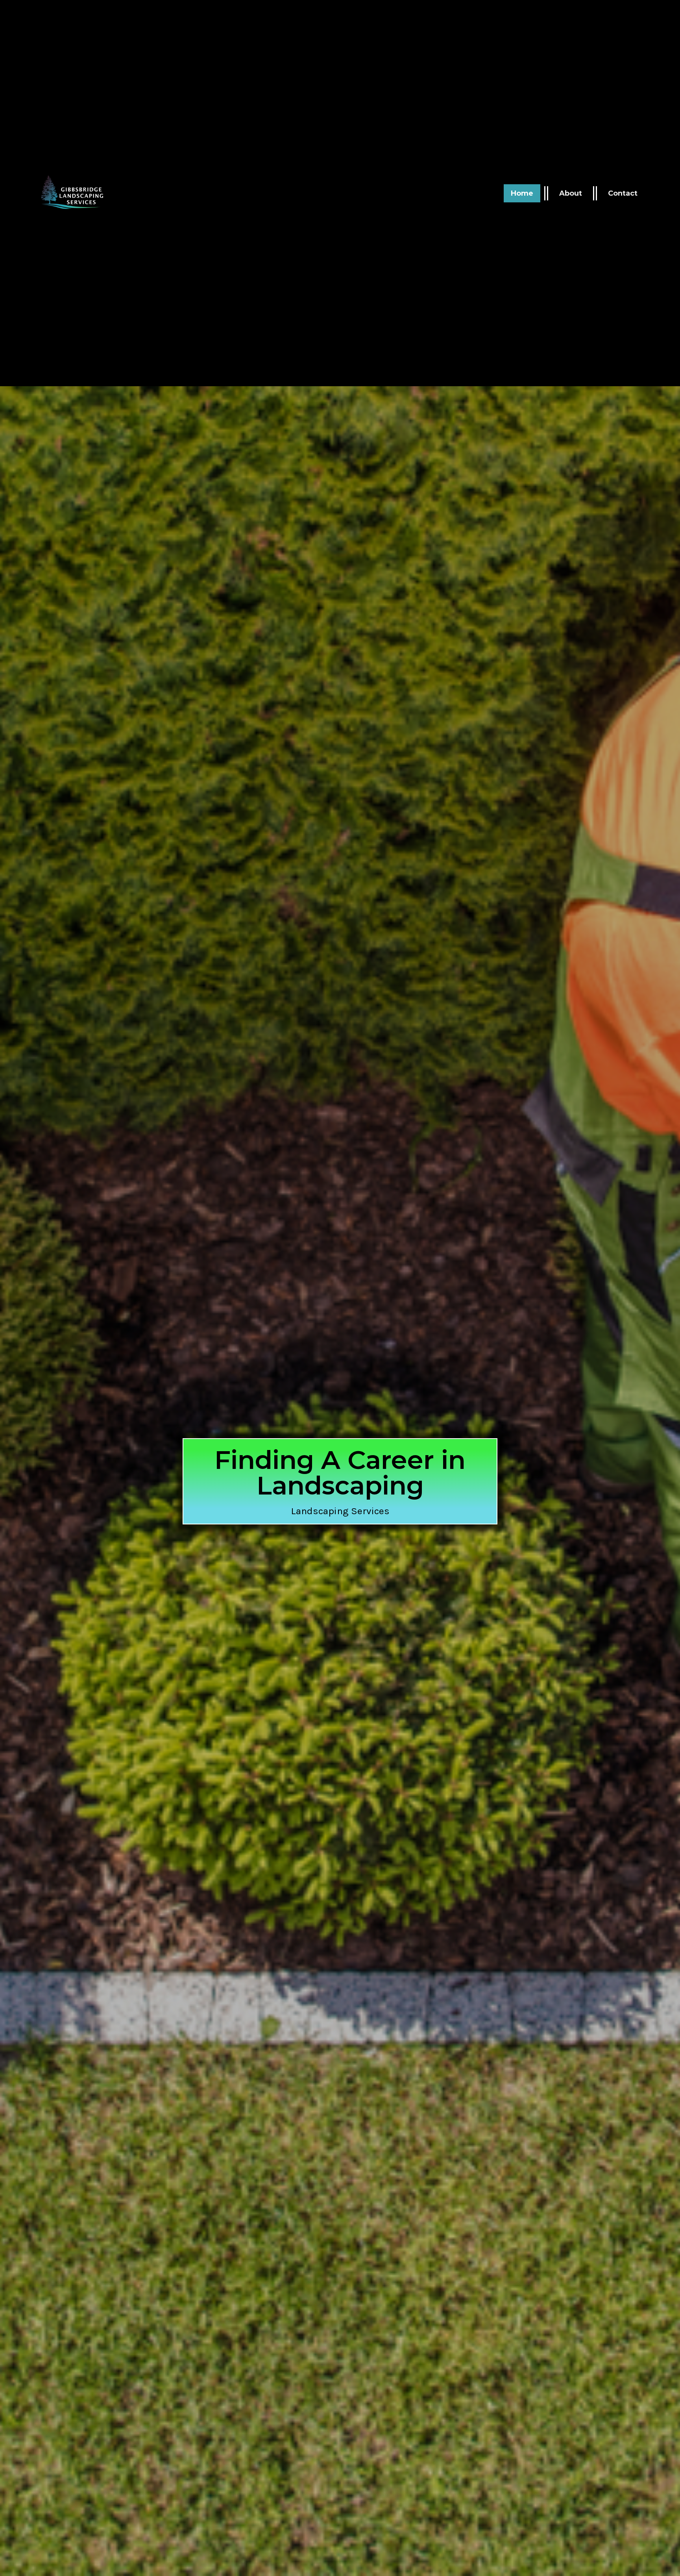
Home (522, 193)
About (571, 193)
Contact (623, 193)
